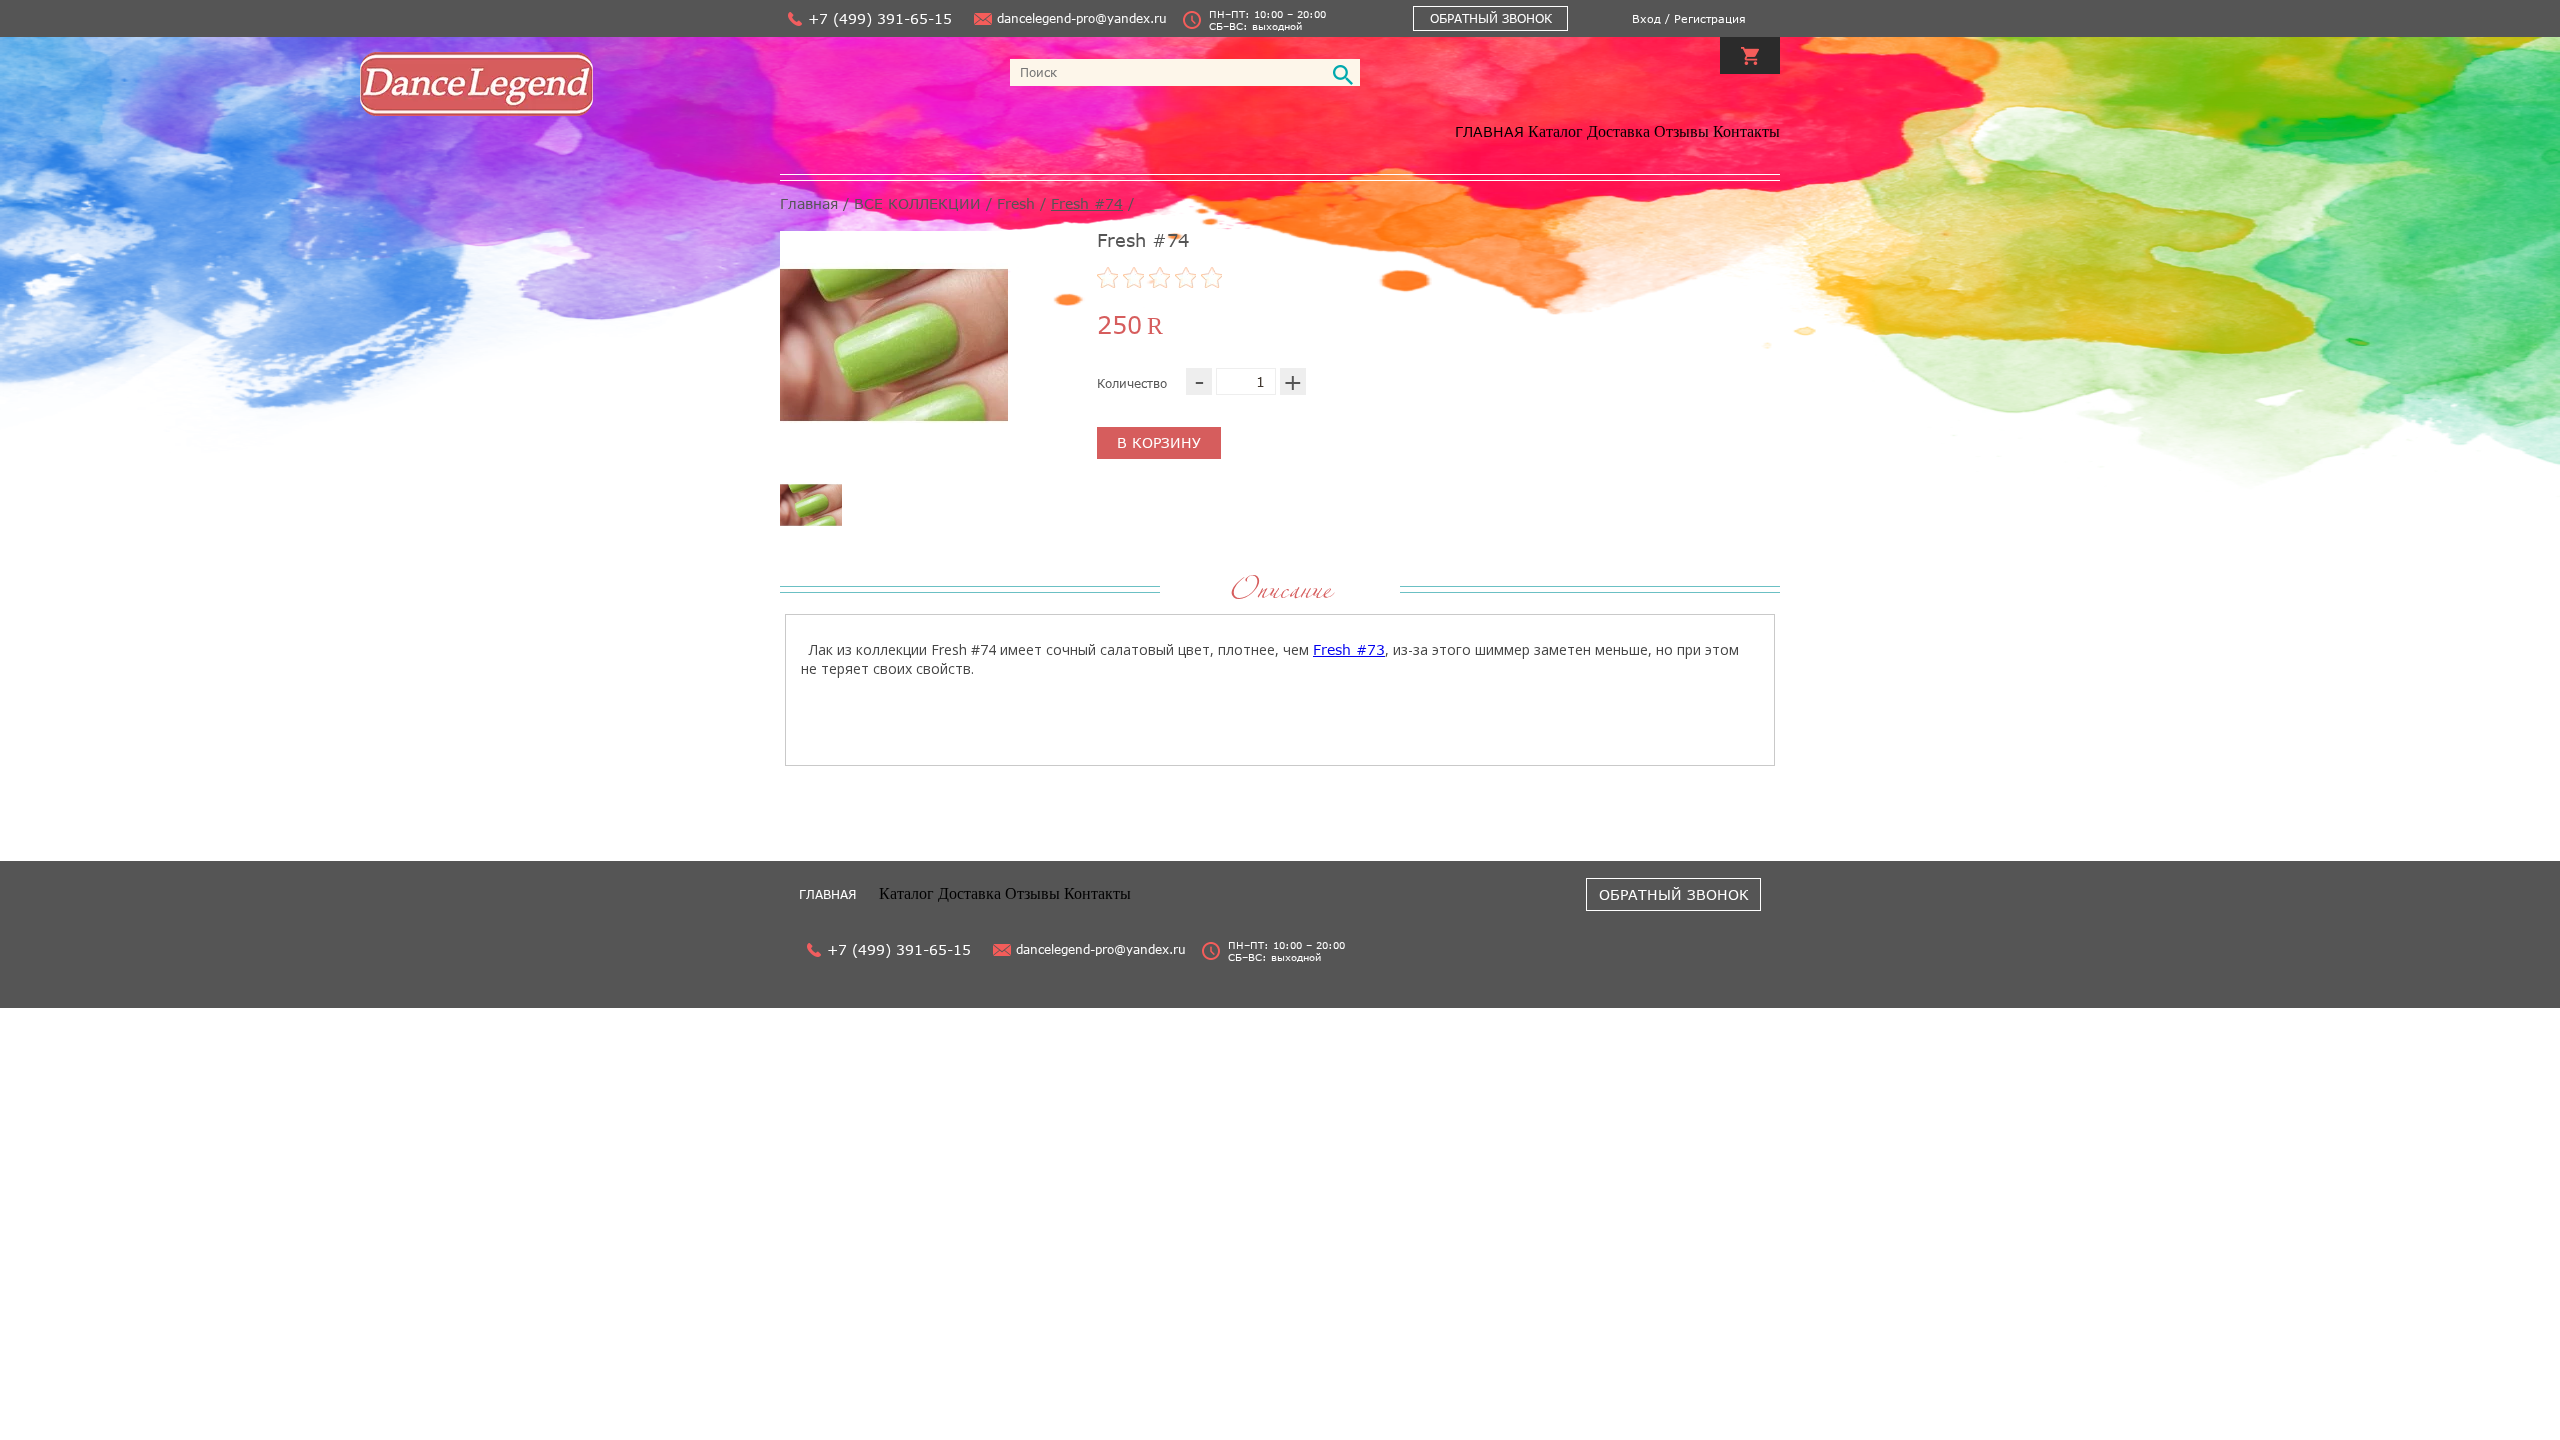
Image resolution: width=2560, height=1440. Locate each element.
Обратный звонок (1491, 18)
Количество (1132, 383)
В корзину (1159, 442)
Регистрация (1710, 18)
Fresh (1016, 203)
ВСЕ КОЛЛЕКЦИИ (917, 203)
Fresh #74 (1087, 203)
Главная (1489, 131)
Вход (1646, 18)
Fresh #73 (1349, 649)
